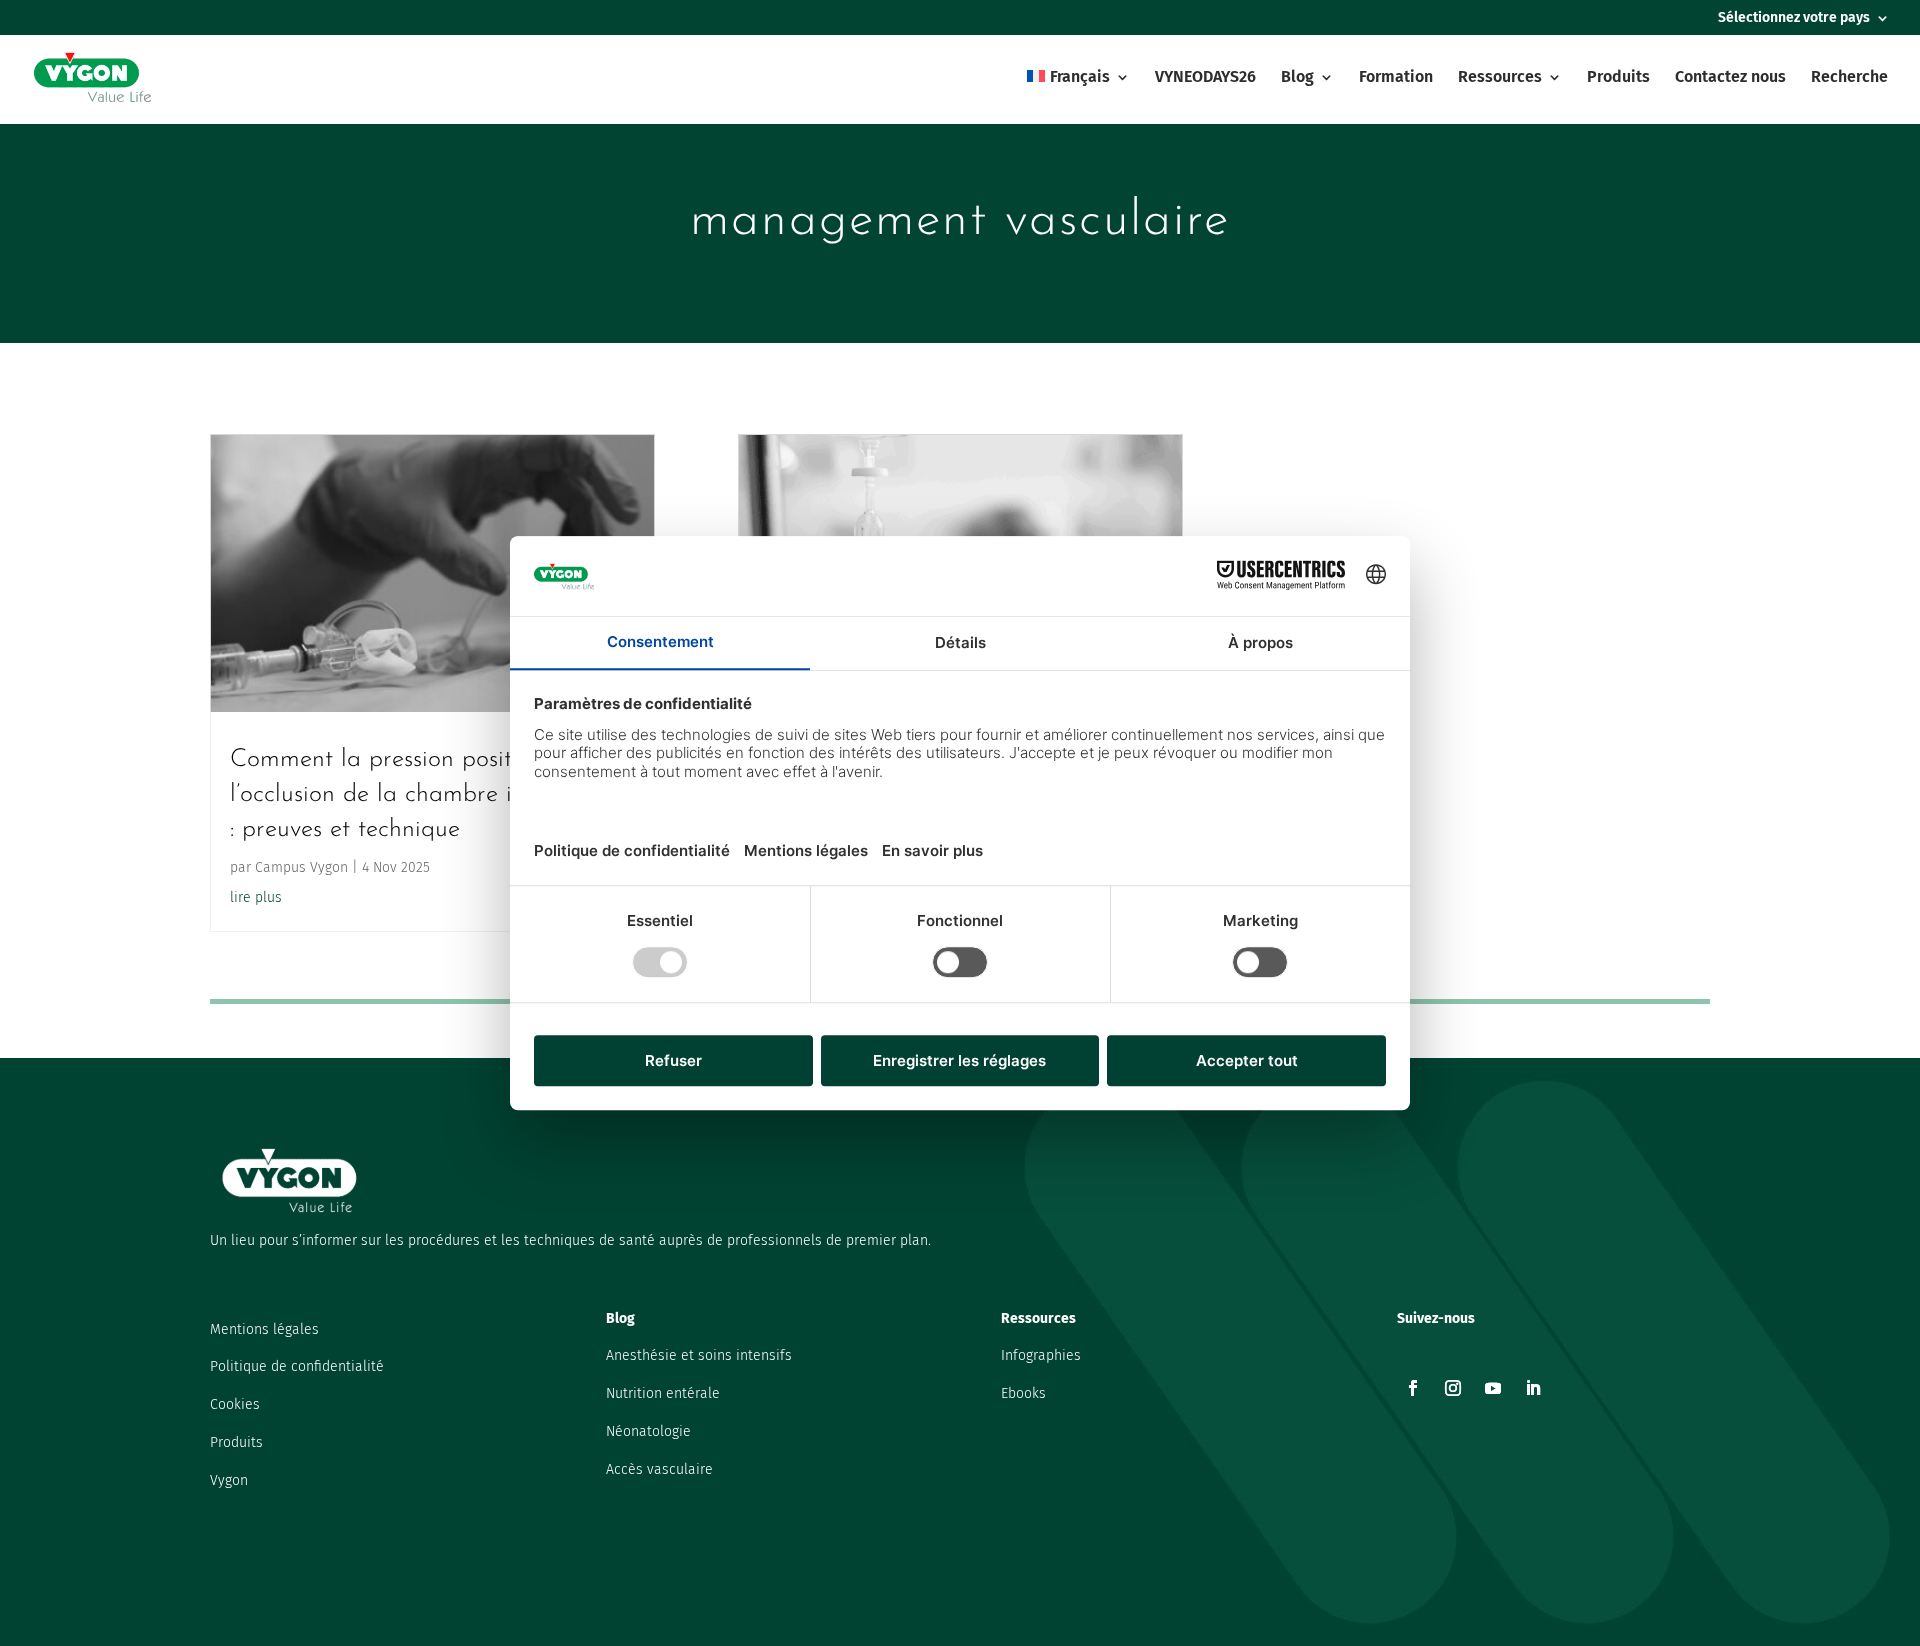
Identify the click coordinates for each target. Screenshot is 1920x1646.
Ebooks (1023, 1393)
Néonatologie (648, 1431)
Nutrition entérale (663, 1393)
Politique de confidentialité (297, 1366)
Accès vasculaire (659, 1469)
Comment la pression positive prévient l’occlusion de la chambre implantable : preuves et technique (432, 794)
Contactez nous (1730, 78)
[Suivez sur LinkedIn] (1533, 1388)
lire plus (256, 897)
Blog (1297, 78)
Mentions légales (264, 1329)
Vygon (229, 1480)
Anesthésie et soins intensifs (699, 1355)
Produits (1618, 78)
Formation (1396, 78)
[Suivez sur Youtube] (1493, 1388)
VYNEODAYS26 (1205, 78)
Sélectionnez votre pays (1794, 18)
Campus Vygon (301, 867)
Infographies (1041, 1355)
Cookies (235, 1404)
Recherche (1849, 78)
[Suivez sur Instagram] (1453, 1388)
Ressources (1500, 78)
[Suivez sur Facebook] (1413, 1388)
